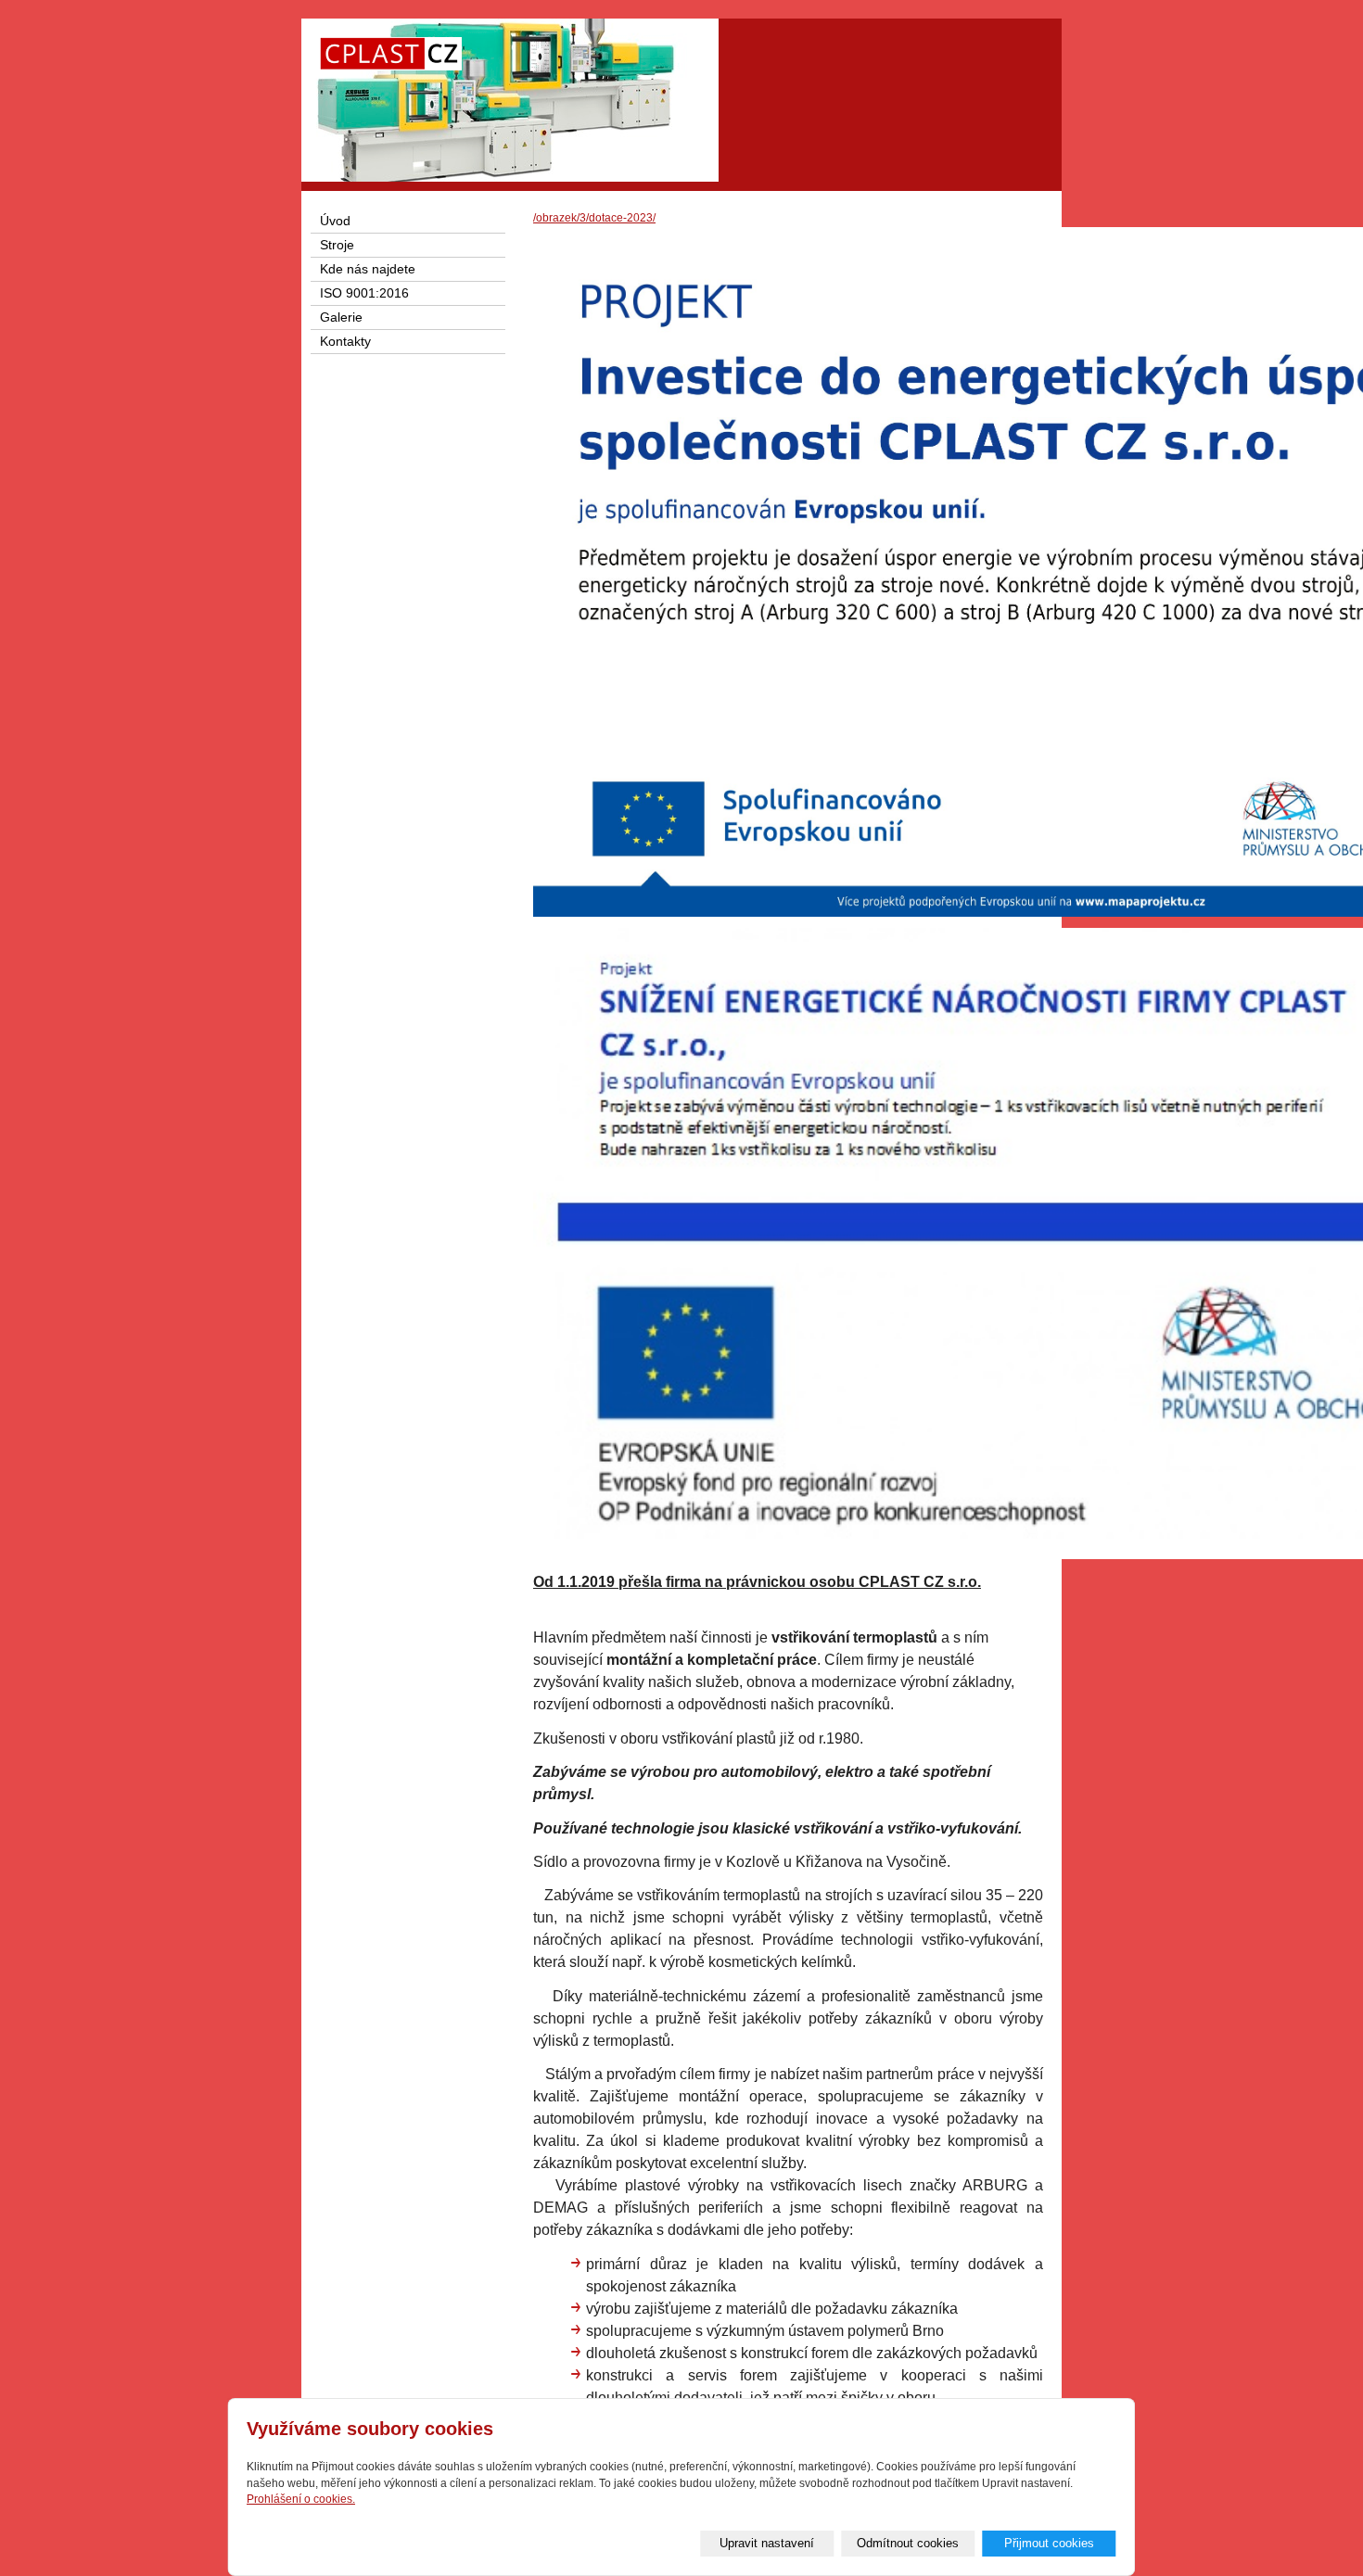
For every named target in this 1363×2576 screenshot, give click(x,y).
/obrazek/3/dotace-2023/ (594, 218)
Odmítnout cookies (908, 2543)
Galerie (341, 317)
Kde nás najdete (368, 269)
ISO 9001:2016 (364, 293)
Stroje (337, 245)
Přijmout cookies (1049, 2543)
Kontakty (345, 342)
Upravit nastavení (767, 2543)
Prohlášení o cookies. (301, 2499)
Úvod (335, 221)
